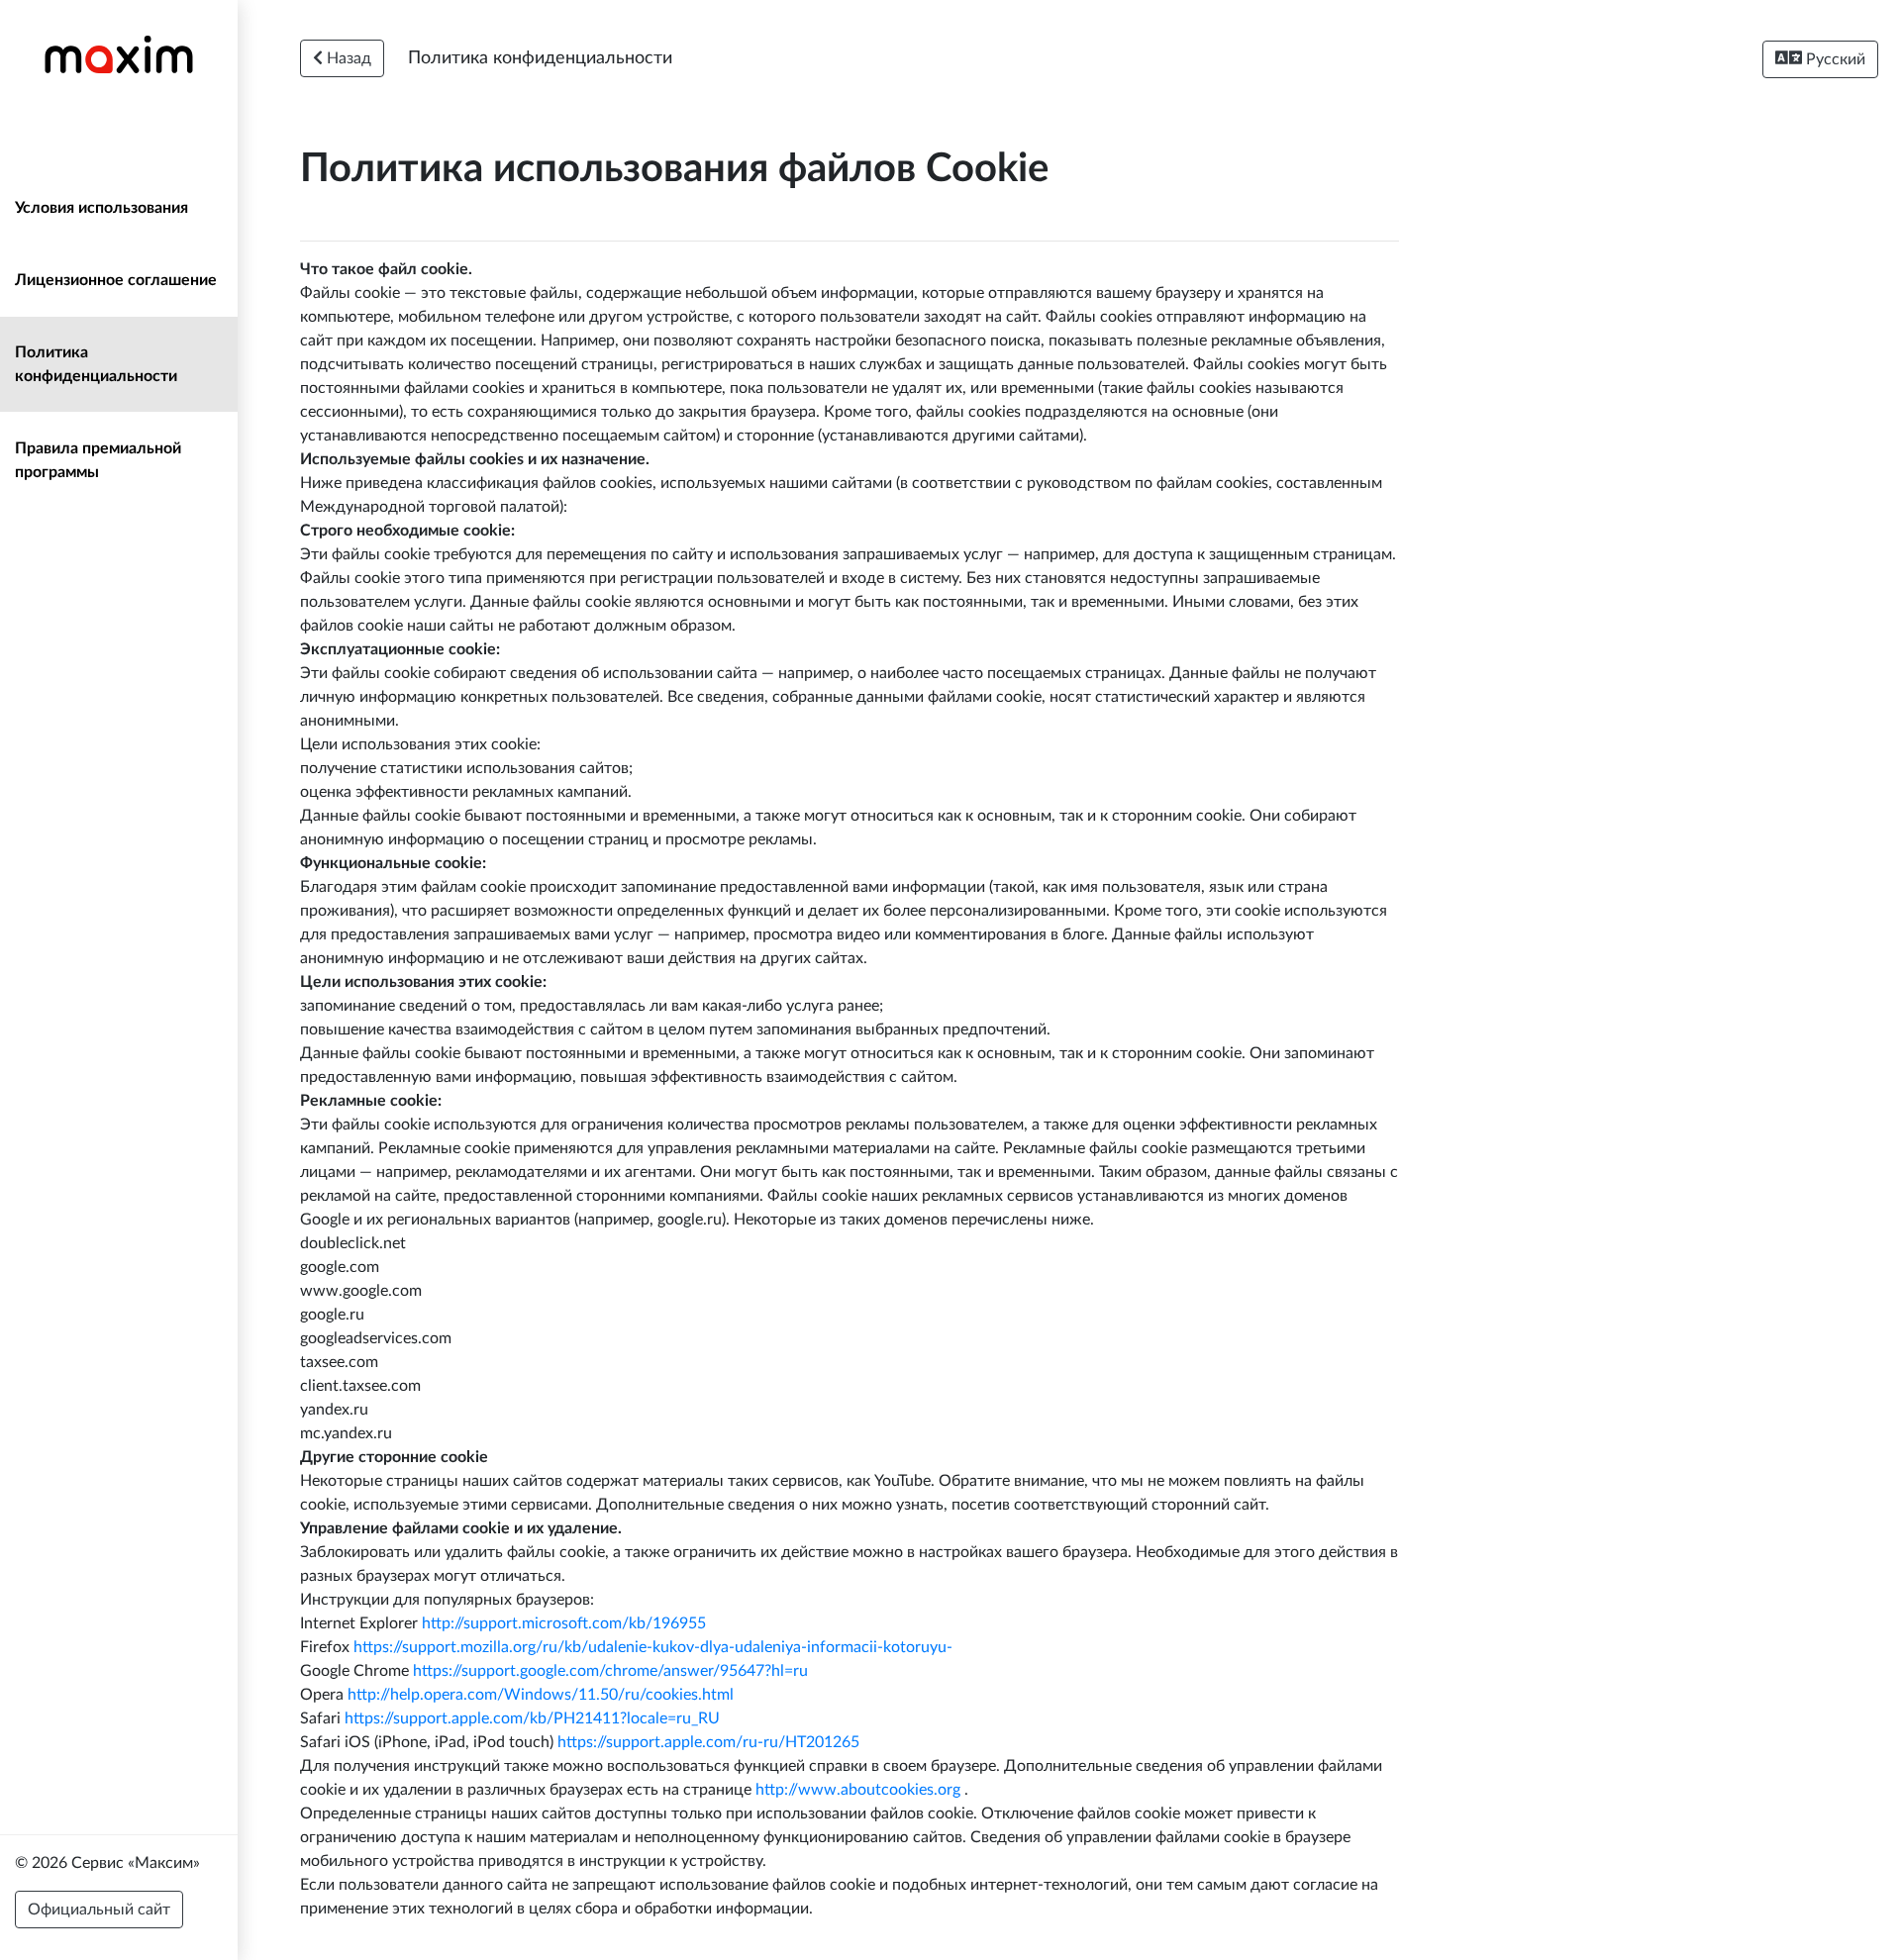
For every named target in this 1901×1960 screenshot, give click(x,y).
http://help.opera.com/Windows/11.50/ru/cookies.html (541, 1695)
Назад (347, 58)
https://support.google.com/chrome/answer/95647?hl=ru (610, 1671)
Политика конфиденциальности (96, 364)
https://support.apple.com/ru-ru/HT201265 (708, 1742)
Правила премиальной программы (98, 460)
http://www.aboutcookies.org (858, 1790)
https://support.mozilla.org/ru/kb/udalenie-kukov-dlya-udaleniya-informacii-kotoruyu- (653, 1647)
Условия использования (101, 208)
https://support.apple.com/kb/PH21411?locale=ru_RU (532, 1718)
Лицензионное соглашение (116, 280)
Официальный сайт (99, 1910)
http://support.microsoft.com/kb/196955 (564, 1623)
